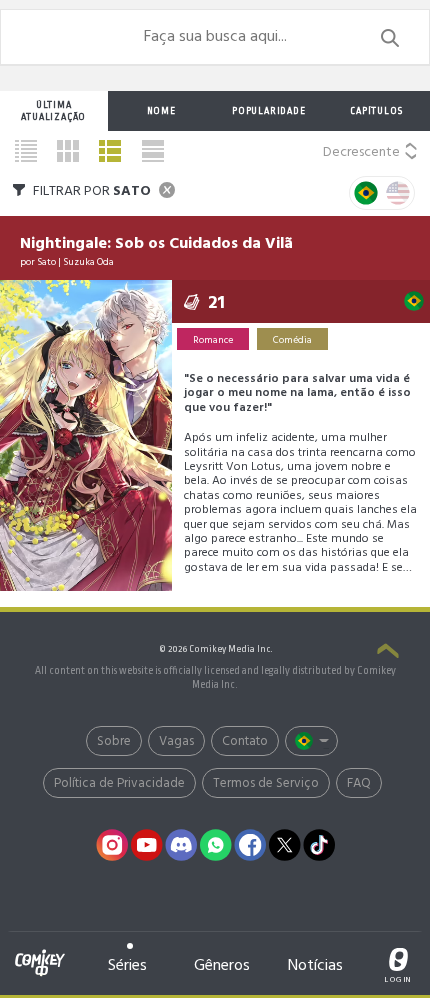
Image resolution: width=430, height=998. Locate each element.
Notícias (315, 965)
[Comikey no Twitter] (285, 845)
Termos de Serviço (266, 783)
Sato (46, 262)
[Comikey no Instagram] (113, 845)
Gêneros (222, 965)
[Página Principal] (40, 951)
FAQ (359, 783)
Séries (127, 965)
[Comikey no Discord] (182, 845)
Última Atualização (53, 111)
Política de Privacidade (119, 783)
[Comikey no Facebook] (251, 845)
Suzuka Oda (88, 262)
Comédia (292, 340)
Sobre (114, 741)
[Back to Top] (388, 653)
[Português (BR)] (311, 741)
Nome (161, 111)
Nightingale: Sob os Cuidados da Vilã (156, 244)
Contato (245, 741)
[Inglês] (398, 193)
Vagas (176, 741)
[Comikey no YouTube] (147, 845)
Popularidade (269, 111)
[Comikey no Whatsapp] (216, 845)
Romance (213, 340)
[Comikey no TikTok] (320, 845)
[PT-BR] (366, 193)
